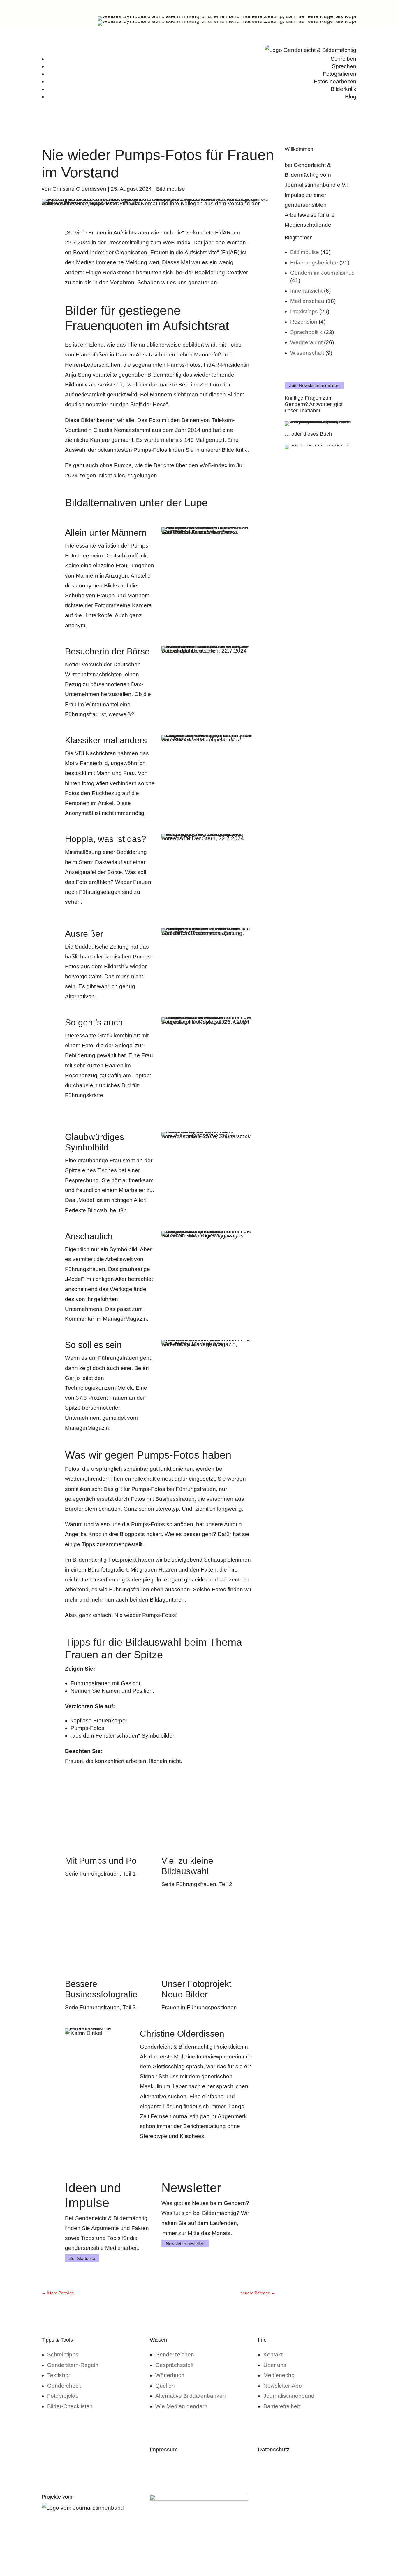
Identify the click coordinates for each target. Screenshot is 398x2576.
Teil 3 (129, 2007)
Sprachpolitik (306, 332)
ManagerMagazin (125, 1319)
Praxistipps (304, 311)
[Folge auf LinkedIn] (328, 8)
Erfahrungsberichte (314, 263)
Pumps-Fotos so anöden (162, 1524)
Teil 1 (129, 1874)
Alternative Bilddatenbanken (191, 2396)
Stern (85, 862)
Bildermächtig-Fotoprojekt (105, 1560)
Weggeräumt (306, 342)
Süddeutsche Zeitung (102, 947)
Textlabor (59, 2375)
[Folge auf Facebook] (340, 8)
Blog (351, 97)
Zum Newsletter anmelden (314, 385)
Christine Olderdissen (79, 189)
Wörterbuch (170, 2375)
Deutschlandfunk (126, 556)
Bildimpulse (171, 189)
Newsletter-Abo (283, 2386)
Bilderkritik (344, 89)
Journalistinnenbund (289, 2396)
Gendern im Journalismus (322, 273)
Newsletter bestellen (185, 2243)
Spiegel (124, 1045)
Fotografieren (340, 74)
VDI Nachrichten (95, 753)
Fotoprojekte (63, 2396)
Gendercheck (64, 2386)
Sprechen (344, 66)
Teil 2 (226, 1884)
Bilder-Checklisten (70, 2406)
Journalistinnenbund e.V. (316, 185)
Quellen (165, 2386)
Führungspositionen (212, 2007)
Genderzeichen (175, 2355)
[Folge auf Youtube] (352, 8)
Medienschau (307, 301)
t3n (123, 1210)
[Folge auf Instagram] (317, 8)
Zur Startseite (82, 2258)
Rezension (304, 322)
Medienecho (279, 2375)
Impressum (164, 2449)
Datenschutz (274, 2449)
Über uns (275, 2365)
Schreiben (344, 59)
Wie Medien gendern (181, 2406)
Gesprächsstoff (174, 2365)
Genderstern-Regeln (73, 2365)
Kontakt (273, 2355)
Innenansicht (306, 291)
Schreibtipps (63, 2355)
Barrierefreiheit (282, 2406)
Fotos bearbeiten (335, 81)
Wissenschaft (307, 353)
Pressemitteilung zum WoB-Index (149, 242)
